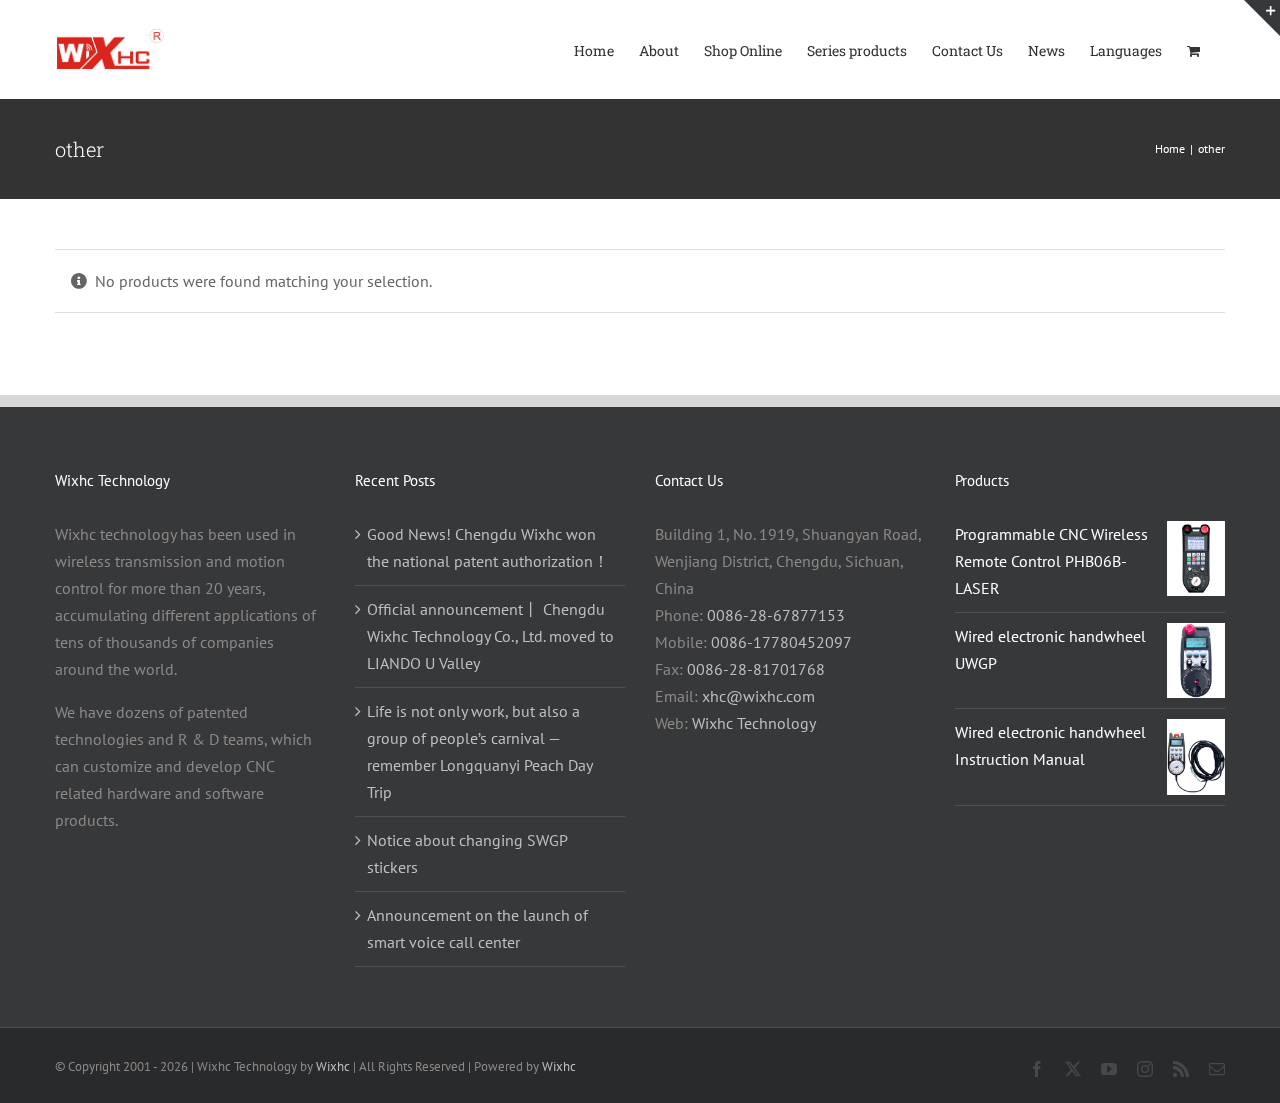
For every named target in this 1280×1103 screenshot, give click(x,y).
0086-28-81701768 (756, 669)
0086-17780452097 (781, 642)
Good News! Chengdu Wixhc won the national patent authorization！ (488, 547)
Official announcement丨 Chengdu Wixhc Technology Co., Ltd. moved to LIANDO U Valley (490, 636)
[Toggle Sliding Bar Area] (1262, 18)
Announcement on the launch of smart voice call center (477, 928)
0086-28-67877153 (776, 615)
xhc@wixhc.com (758, 696)
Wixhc (333, 1066)
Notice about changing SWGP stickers (467, 853)
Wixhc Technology (754, 723)
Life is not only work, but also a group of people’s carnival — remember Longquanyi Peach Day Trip (479, 751)
